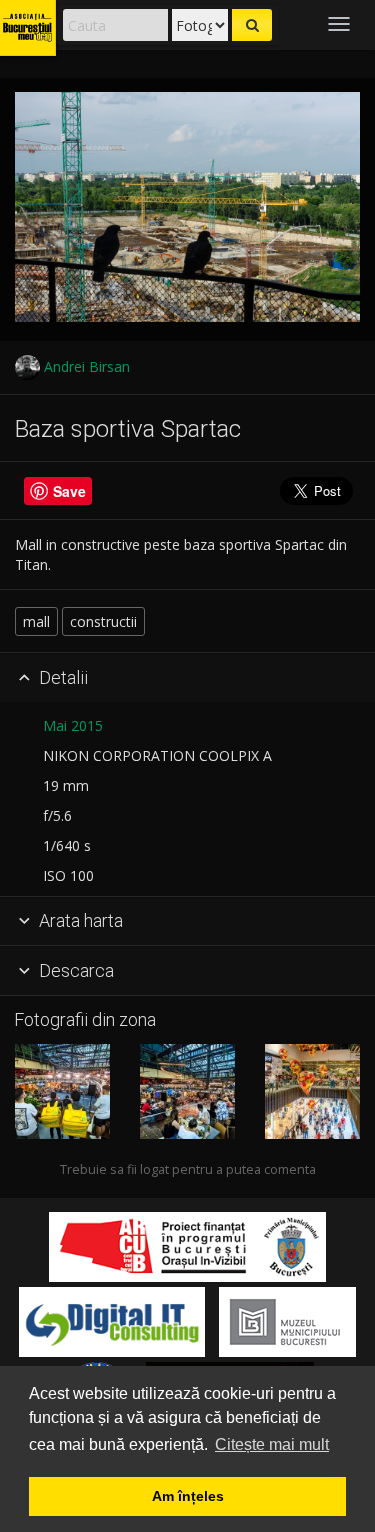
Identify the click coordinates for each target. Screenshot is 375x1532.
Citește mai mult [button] (272, 1444)
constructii (103, 621)
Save (69, 491)
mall (36, 621)
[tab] (187, 678)
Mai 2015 (73, 725)
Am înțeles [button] (188, 1496)
